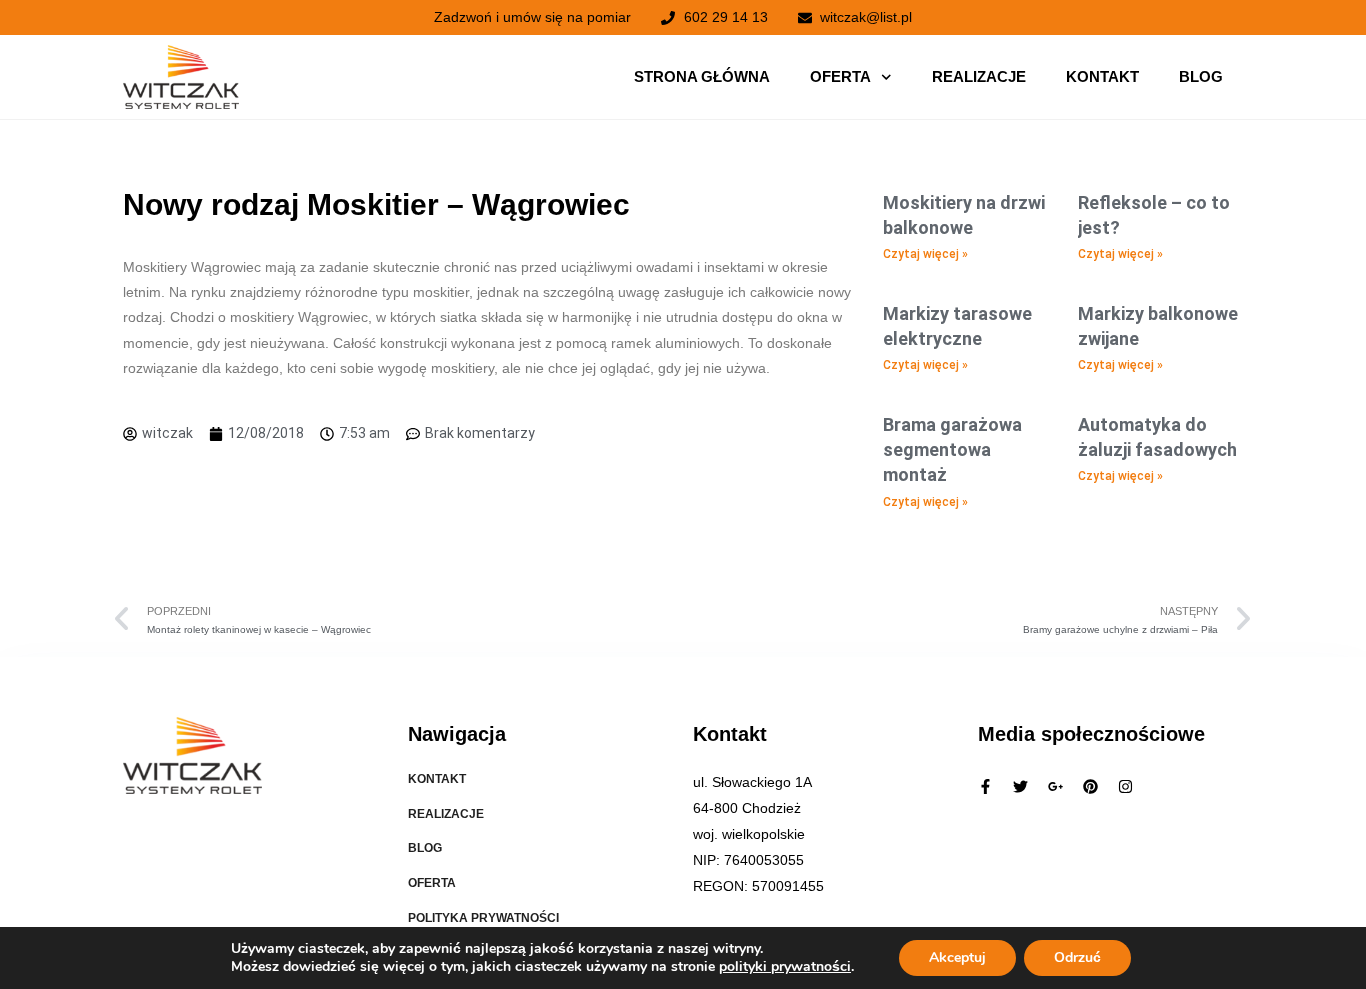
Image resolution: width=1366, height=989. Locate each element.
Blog (1201, 76)
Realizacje (979, 76)
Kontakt (1102, 76)
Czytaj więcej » (925, 254)
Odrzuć (1077, 957)
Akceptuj (957, 957)
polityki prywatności (785, 966)
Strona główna (702, 76)
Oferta (840, 76)
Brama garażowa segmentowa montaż (952, 449)
